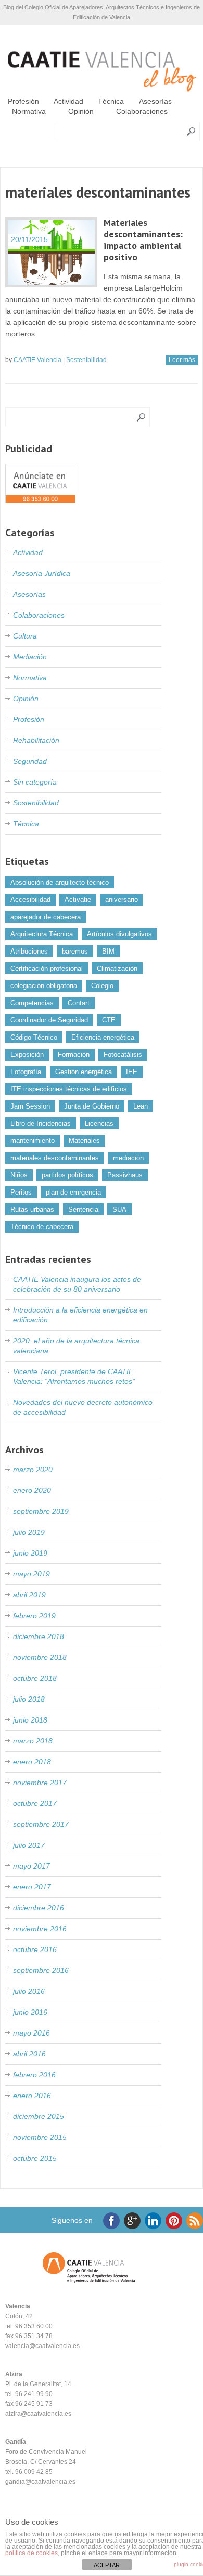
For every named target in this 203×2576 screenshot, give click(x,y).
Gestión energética (84, 1072)
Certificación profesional (47, 968)
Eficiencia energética (103, 1037)
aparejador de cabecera (46, 917)
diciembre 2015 (39, 2116)
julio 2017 (29, 1845)
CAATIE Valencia (37, 360)
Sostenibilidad (86, 360)
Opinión (81, 111)
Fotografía (26, 1072)
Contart (79, 1003)
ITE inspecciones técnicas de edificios (69, 1089)
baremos (75, 951)
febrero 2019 (34, 1616)
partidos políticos (67, 1175)
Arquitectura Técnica (42, 934)
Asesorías (155, 101)
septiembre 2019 (41, 1511)
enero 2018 (32, 1762)
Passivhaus (125, 1175)
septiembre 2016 (41, 1970)
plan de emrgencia (73, 1192)
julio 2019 (29, 1532)
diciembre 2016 (39, 1908)
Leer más (182, 360)
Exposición (27, 1055)
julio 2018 (29, 1699)
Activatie (78, 900)
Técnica (111, 101)
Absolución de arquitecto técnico (60, 882)
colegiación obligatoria (44, 986)
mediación (128, 1158)
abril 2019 (29, 1595)
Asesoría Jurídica (42, 573)
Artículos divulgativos (119, 934)
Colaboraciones (142, 111)
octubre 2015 (35, 2158)
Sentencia (83, 1209)
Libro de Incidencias (41, 1123)
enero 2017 (32, 1887)
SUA (119, 1209)
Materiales (84, 1141)
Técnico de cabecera (42, 1227)
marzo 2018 (33, 1741)
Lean (141, 1106)
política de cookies (31, 2553)
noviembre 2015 (40, 2137)
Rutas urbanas (32, 1209)
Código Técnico (34, 1037)
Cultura (25, 636)
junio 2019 (30, 1553)
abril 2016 (29, 2054)
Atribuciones (29, 951)
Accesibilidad (30, 900)
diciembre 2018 (39, 1636)
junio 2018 (30, 1720)
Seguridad (30, 761)
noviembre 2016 (40, 1929)
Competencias (32, 1003)
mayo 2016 (31, 2033)
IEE (132, 1072)
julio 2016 (29, 1991)
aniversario (122, 900)
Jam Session (30, 1106)
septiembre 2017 (41, 1824)
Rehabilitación (36, 740)
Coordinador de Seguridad (49, 1020)
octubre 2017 (35, 1803)
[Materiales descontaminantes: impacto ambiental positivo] (51, 252)
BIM (108, 951)
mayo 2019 (31, 1574)
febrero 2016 (34, 2075)
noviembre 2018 (40, 1657)
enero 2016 (32, 2096)
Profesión (23, 101)
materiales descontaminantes (55, 1158)
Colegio (102, 986)
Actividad (68, 101)
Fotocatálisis (123, 1055)
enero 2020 (32, 1490)
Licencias (99, 1123)
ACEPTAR (107, 2565)
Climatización (117, 968)
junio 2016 (30, 2012)
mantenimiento (33, 1141)
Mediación (30, 657)
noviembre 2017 (40, 1783)
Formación (74, 1055)
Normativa (29, 111)
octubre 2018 (35, 1678)
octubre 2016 (35, 1949)
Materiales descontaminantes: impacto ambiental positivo (143, 240)
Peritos (21, 1192)
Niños (19, 1175)
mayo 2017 (31, 1866)
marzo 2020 (33, 1470)
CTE (109, 1020)
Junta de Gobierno (92, 1106)
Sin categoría (35, 782)
